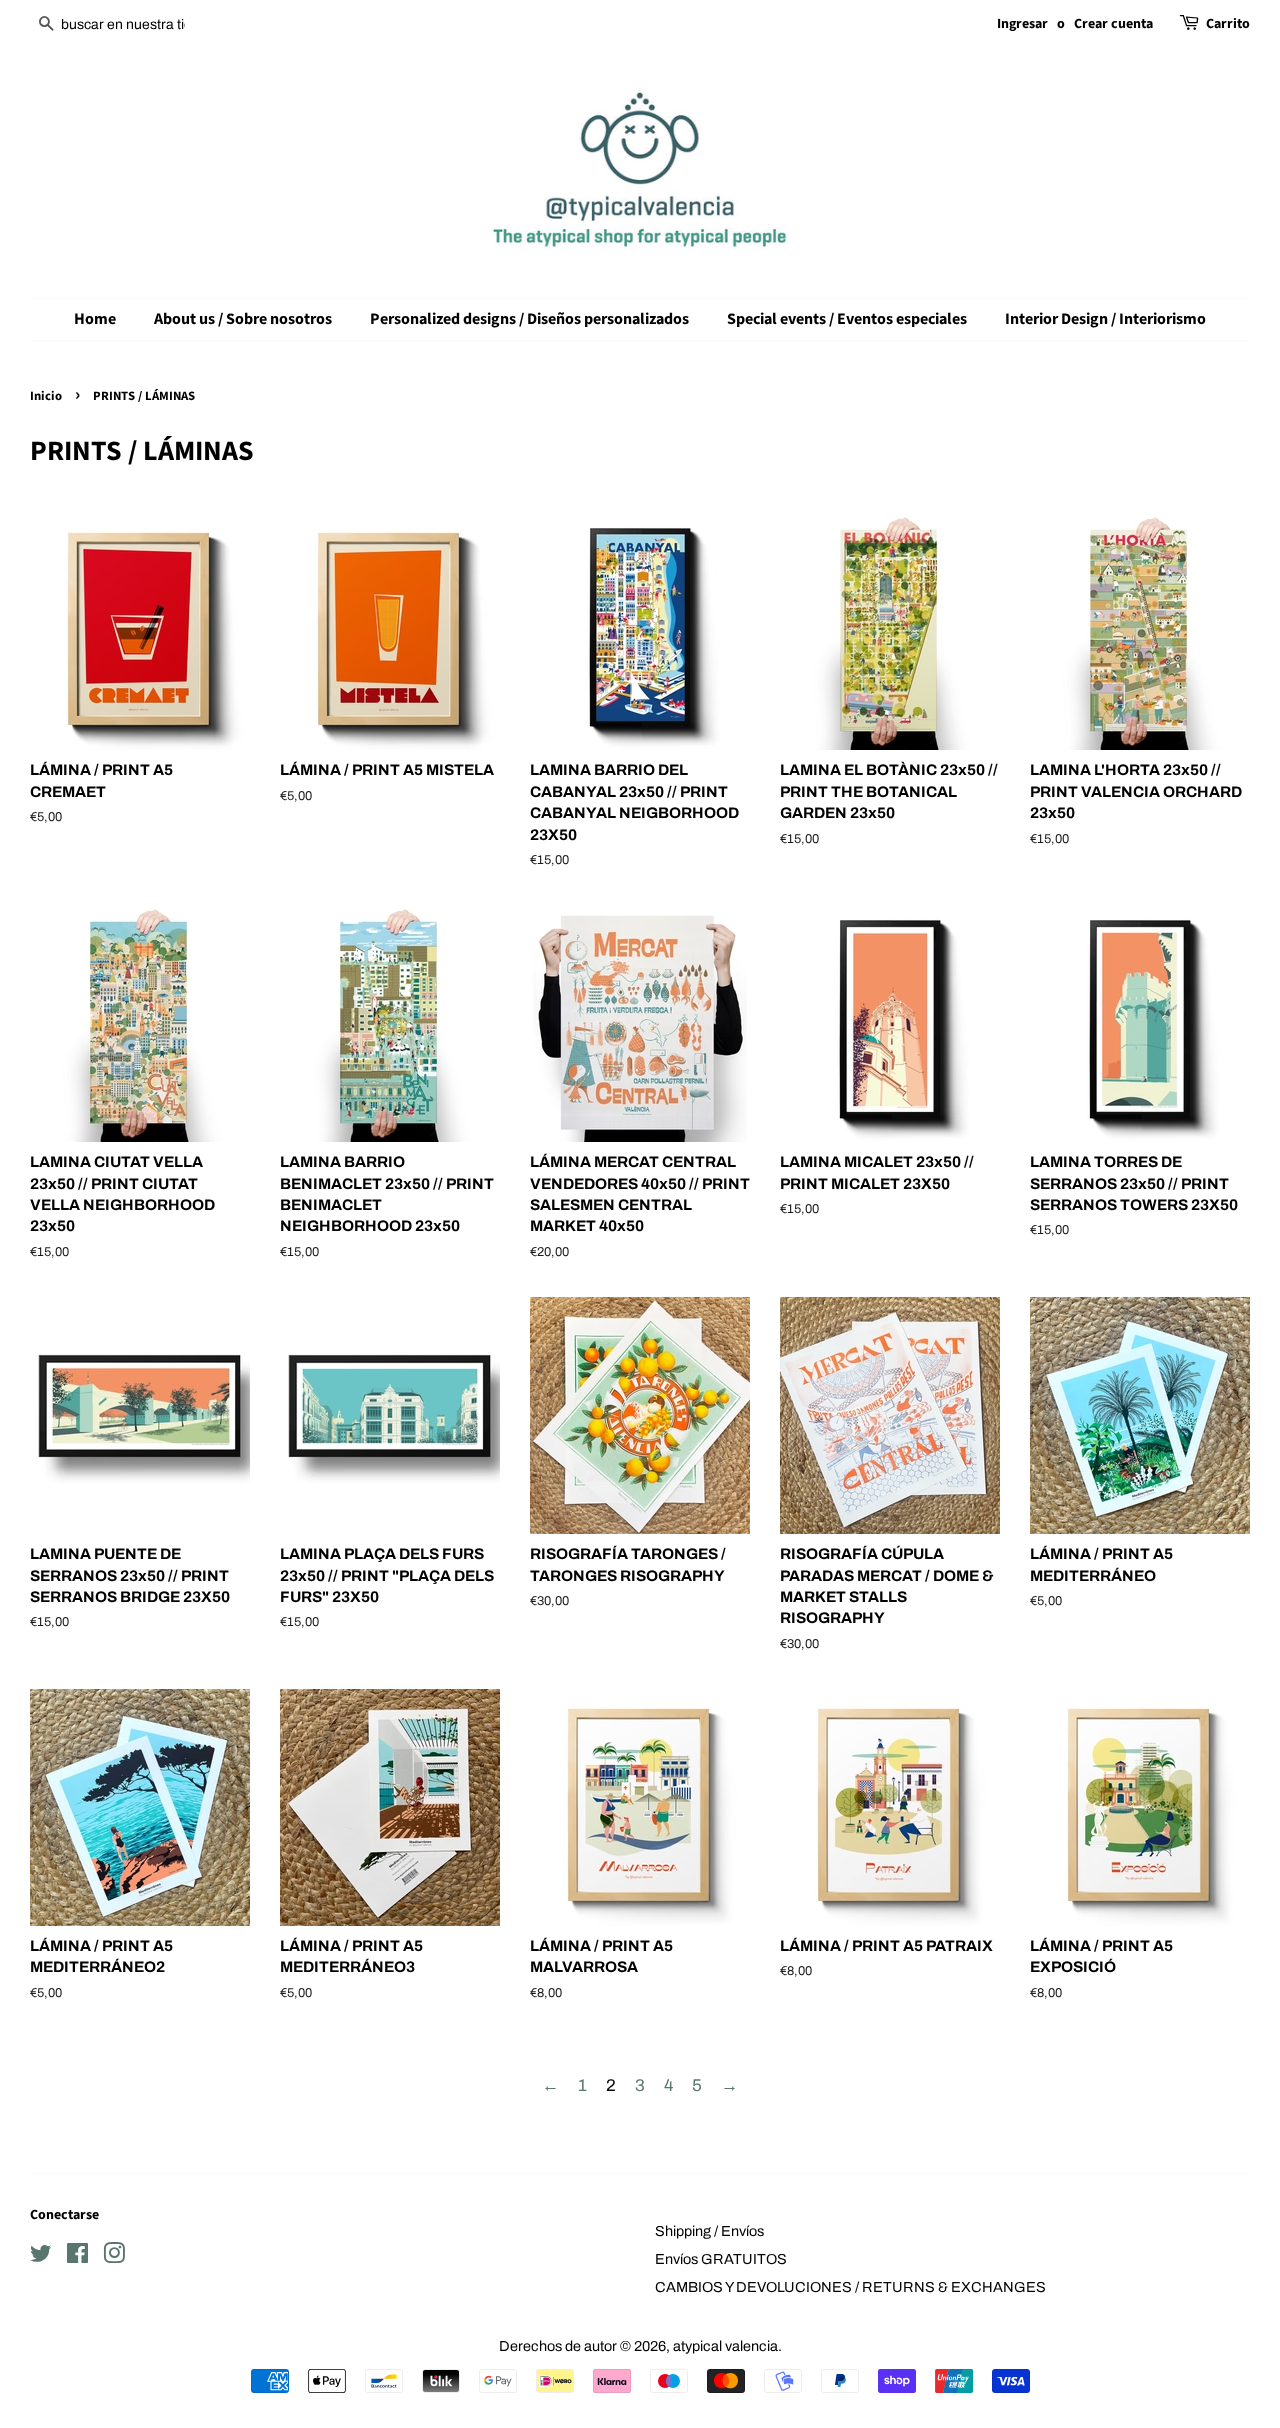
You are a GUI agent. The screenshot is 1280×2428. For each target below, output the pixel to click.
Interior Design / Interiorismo (1105, 319)
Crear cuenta (1113, 24)
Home (95, 319)
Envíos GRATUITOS (721, 2259)
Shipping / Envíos (709, 2231)
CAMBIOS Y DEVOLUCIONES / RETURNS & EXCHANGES (850, 2287)
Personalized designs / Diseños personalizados (529, 319)
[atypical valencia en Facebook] (77, 2257)
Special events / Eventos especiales (847, 319)
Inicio (46, 396)
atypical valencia (725, 2346)
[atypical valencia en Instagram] (114, 2257)
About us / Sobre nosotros (243, 319)
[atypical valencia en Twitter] (41, 2257)
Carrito (1228, 24)
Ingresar (1022, 24)
